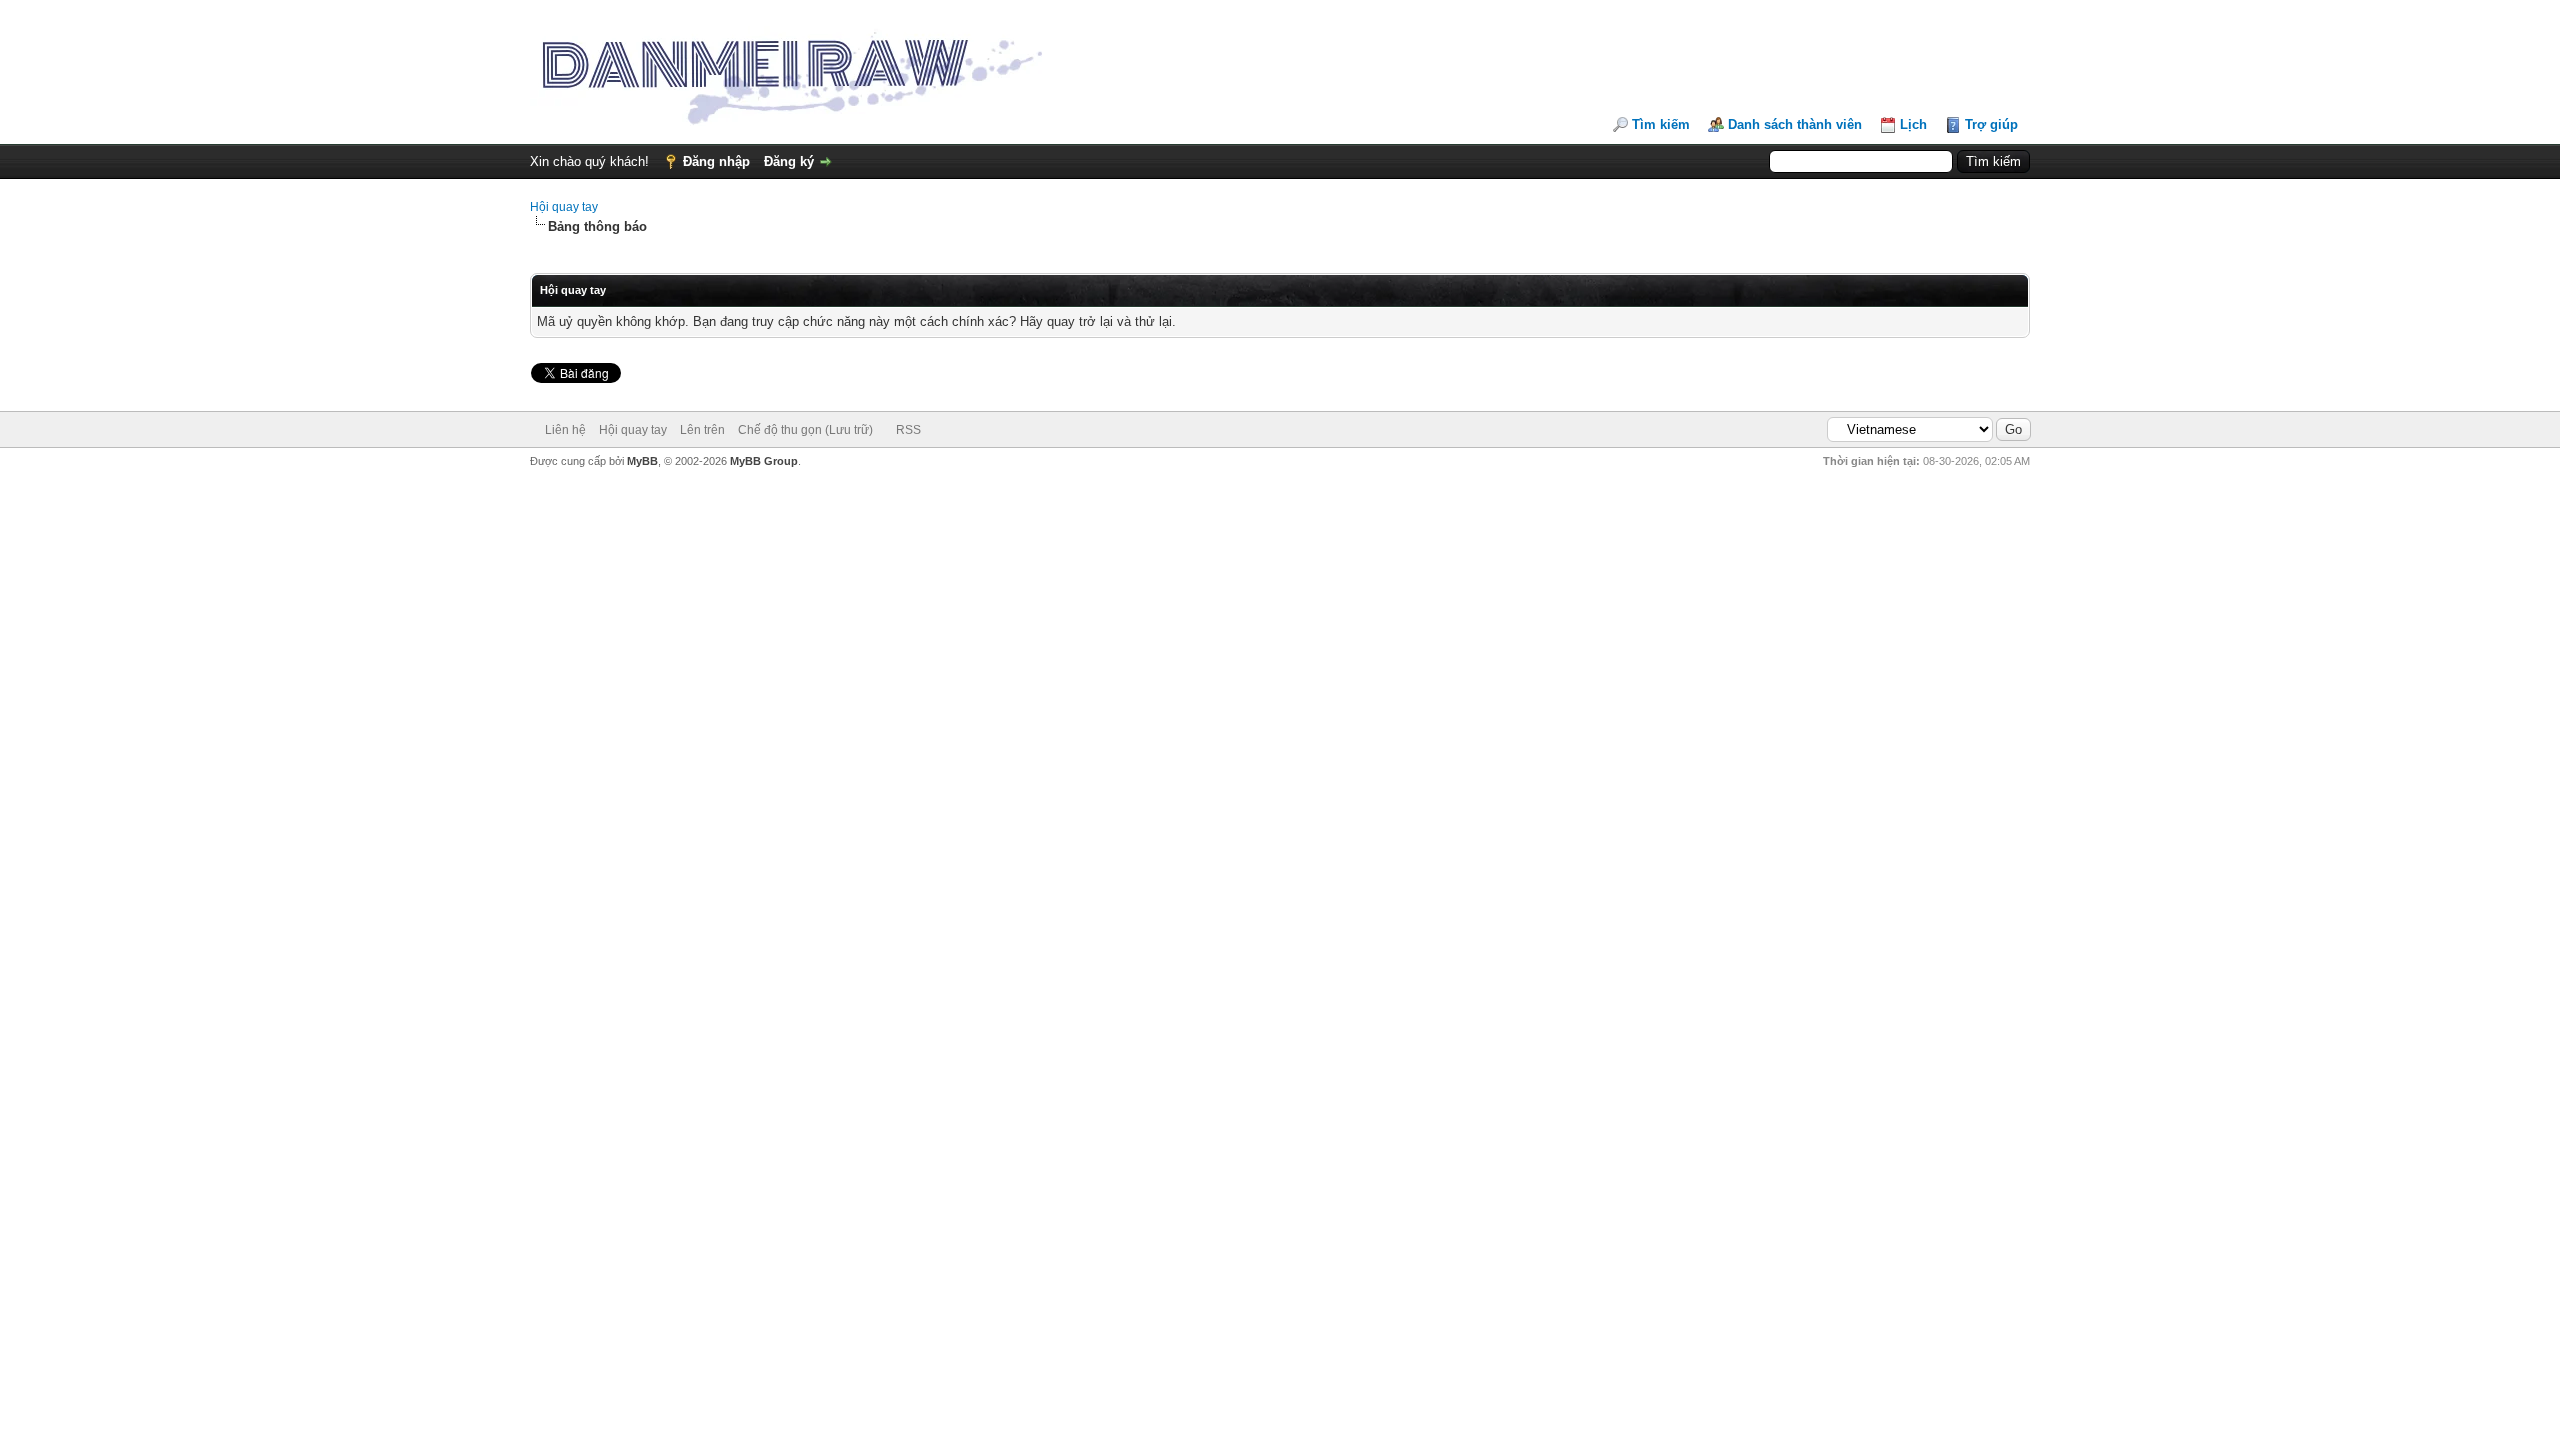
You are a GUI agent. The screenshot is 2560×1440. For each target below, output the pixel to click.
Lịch (1913, 124)
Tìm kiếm (1661, 124)
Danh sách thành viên (1795, 124)
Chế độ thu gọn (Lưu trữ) (805, 430)
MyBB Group (764, 461)
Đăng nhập (716, 161)
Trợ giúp (1991, 124)
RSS (908, 430)
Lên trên (702, 430)
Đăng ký (789, 161)
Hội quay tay (564, 207)
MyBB (642, 461)
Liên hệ (565, 430)
